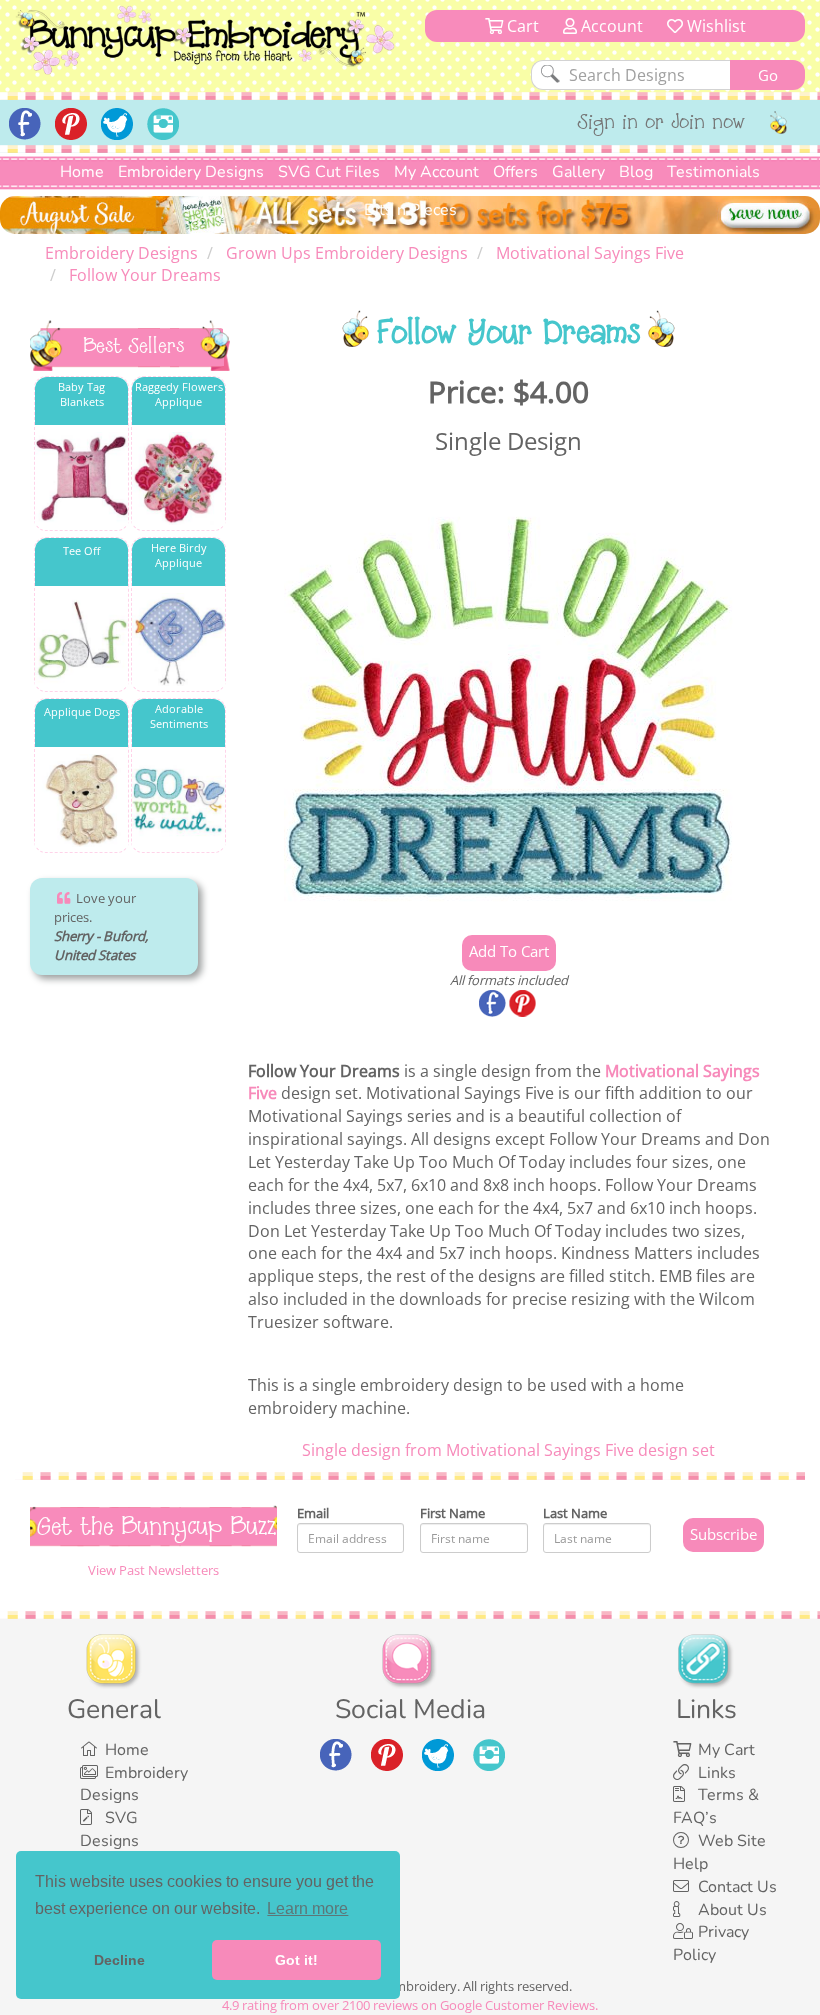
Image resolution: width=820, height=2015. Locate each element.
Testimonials (713, 172)
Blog (636, 172)
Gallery (578, 172)
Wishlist (714, 26)
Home (82, 172)
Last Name (575, 1513)
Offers (515, 172)
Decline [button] (119, 1960)
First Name (452, 1513)
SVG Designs (109, 1829)
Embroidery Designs (191, 172)
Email (313, 1513)
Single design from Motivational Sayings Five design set (508, 1450)
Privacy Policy (711, 1943)
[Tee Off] (81, 639)
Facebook (494, 1005)
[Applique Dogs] (81, 800)
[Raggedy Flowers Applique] (178, 478)
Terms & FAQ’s (716, 1806)
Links (717, 1773)
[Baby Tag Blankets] (81, 478)
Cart (521, 26)
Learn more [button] (307, 1908)
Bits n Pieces (410, 210)
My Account (436, 172)
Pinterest (524, 1005)
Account (610, 26)
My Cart (726, 1750)
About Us (732, 1910)
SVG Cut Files (329, 172)
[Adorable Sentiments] (178, 800)
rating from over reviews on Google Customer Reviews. (410, 2005)
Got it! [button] (296, 1960)
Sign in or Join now (661, 124)
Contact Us (737, 1887)
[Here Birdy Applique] (178, 639)
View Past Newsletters (153, 1570)
